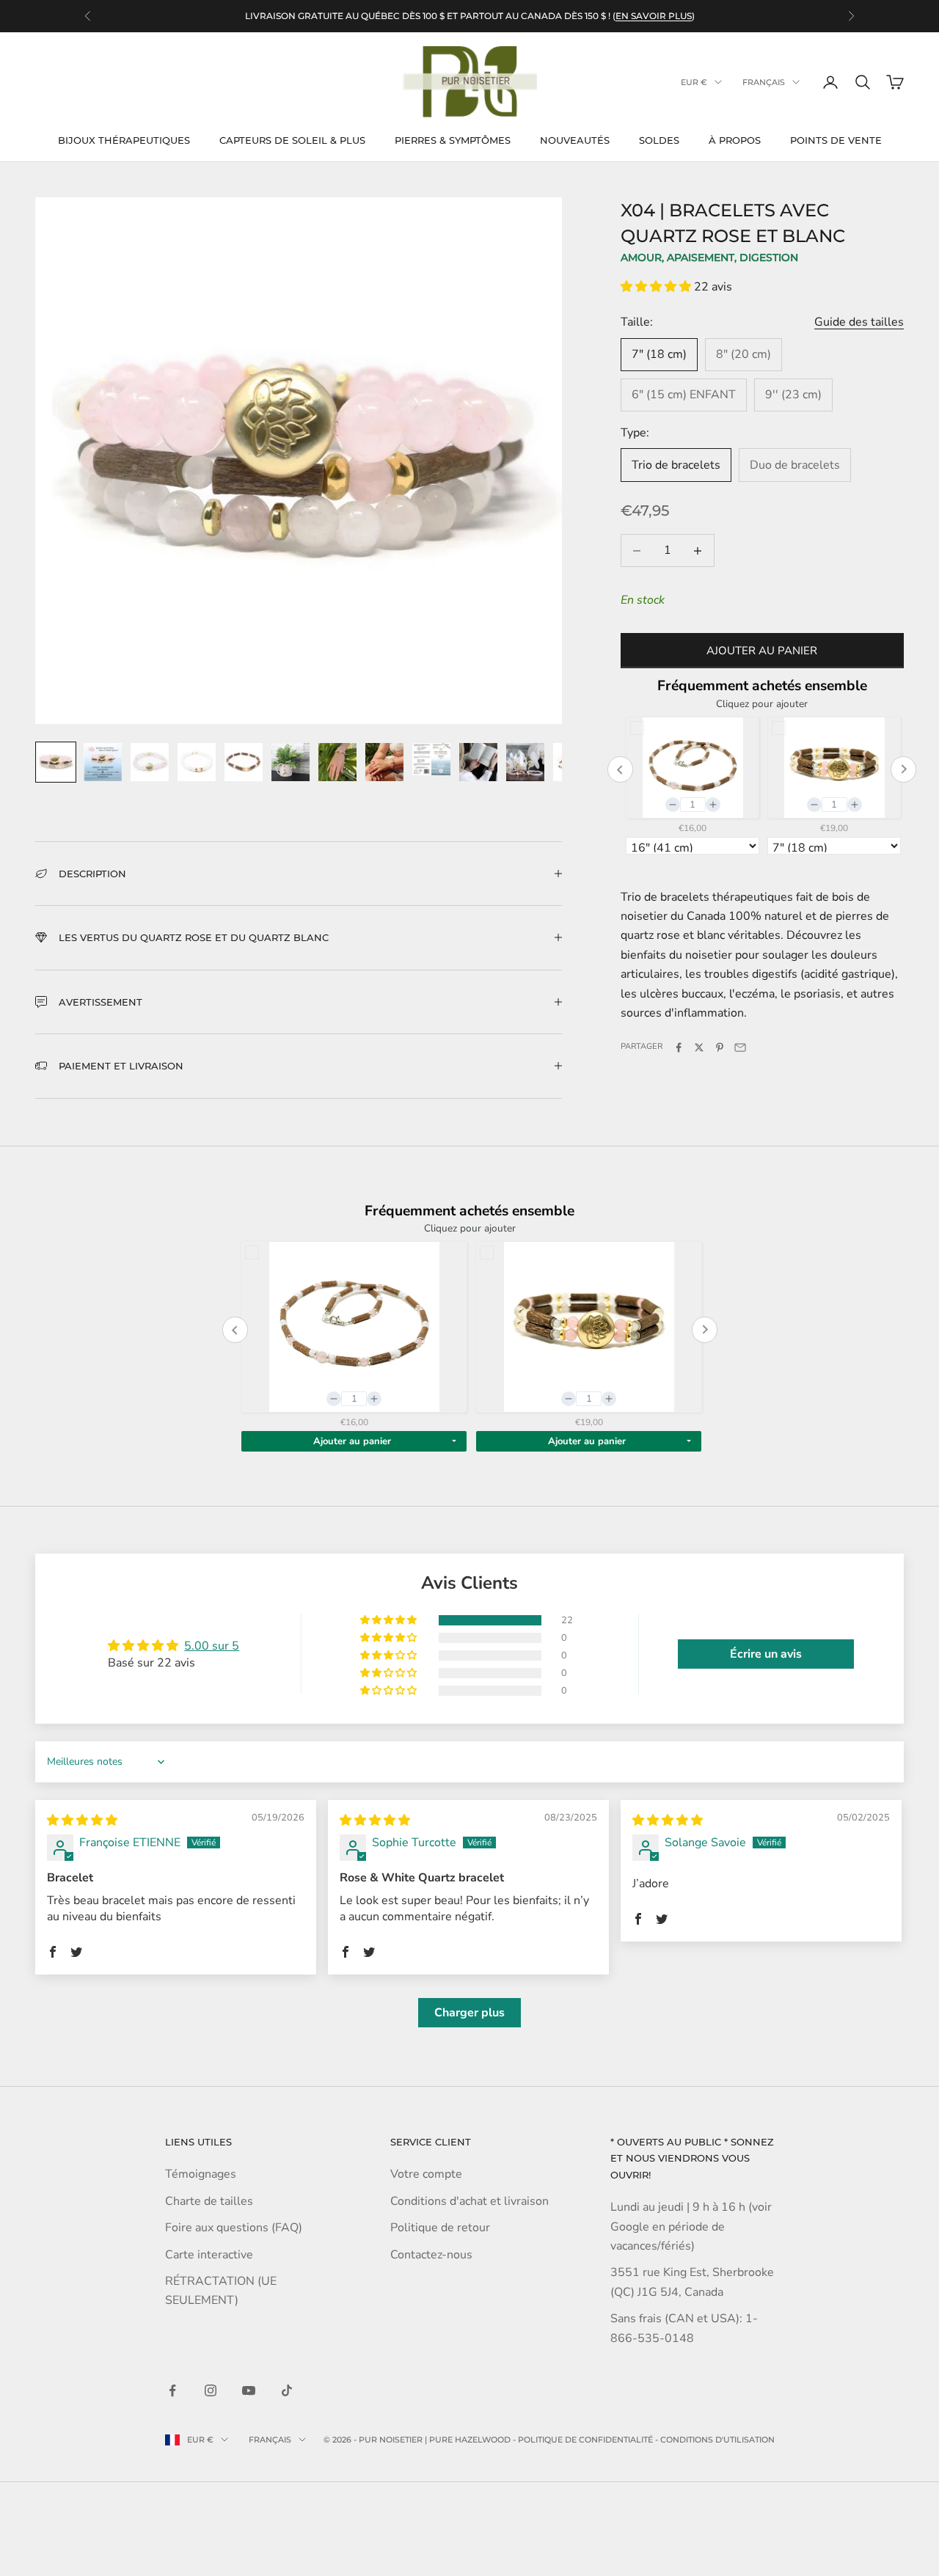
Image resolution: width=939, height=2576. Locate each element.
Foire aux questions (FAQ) (234, 2228)
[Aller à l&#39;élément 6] (291, 762)
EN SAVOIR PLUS (654, 16)
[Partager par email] (740, 1047)
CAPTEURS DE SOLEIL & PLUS (292, 140)
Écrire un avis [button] (766, 1654)
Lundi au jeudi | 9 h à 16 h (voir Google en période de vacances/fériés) (691, 2226)
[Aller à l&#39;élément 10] (478, 762)
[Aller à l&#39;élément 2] (103, 762)
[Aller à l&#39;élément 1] (56, 762)
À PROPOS (735, 140)
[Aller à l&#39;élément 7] (337, 762)
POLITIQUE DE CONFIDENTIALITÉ (585, 2440)
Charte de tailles (209, 2201)
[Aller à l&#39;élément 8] (384, 762)
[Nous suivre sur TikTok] (287, 2390)
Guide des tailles (859, 323)
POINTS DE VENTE (836, 140)
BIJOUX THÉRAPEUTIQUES (124, 140)
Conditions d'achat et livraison (469, 2201)
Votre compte (426, 2174)
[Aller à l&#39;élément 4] (197, 762)
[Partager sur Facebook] (679, 1047)
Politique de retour (440, 2228)
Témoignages (201, 2174)
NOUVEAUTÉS (575, 140)
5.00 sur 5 (212, 1646)
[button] (657, 287)
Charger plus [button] (469, 2013)
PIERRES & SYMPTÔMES (453, 140)
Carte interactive (209, 2255)
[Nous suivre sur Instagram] (211, 2390)
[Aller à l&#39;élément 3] (150, 762)
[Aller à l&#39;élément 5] (244, 762)
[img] (82, 1821)
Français (764, 82)
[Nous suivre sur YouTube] (249, 2390)
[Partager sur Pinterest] (720, 1047)
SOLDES (659, 140)
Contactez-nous (431, 2255)
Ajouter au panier (762, 651)
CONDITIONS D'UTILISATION (717, 2440)
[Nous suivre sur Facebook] (172, 2390)
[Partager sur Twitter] (699, 1047)
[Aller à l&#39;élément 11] (525, 762)
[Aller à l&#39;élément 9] (431, 760)
